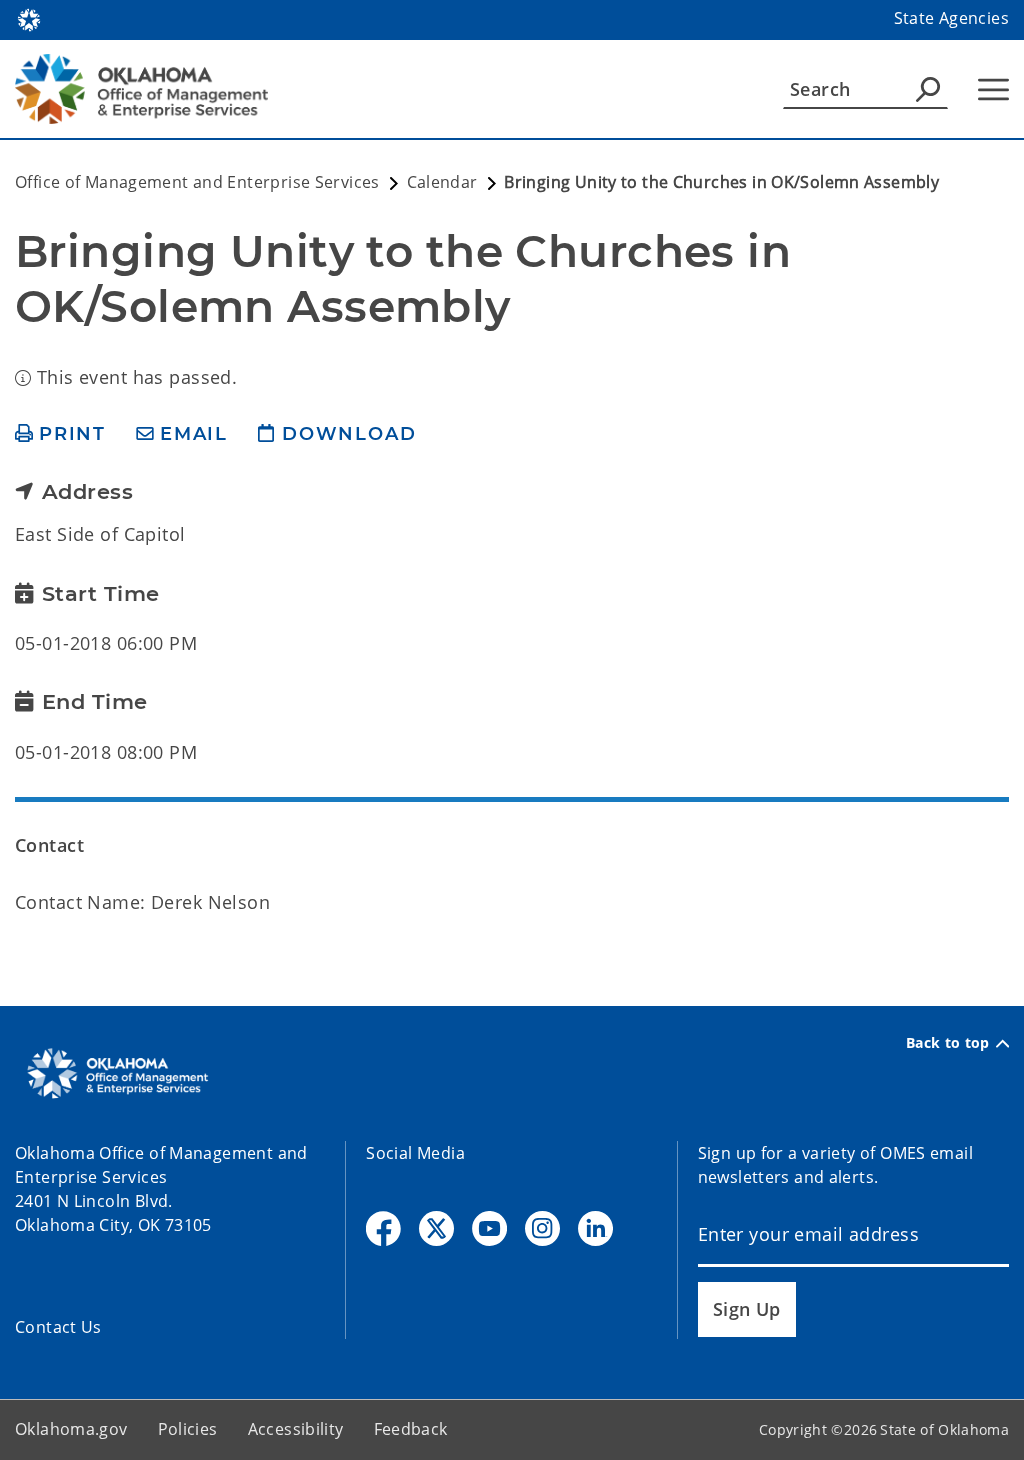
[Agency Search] (928, 89)
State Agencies (951, 18)
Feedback (411, 1429)
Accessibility (296, 1429)
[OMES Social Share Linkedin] (595, 1228)
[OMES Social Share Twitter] (436, 1228)
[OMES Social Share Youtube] (489, 1228)
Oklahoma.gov (71, 1429)
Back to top (948, 1043)
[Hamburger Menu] (993, 89)
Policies (188, 1429)
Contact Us (58, 1327)
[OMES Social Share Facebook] (383, 1228)
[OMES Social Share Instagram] (542, 1228)
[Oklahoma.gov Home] (29, 18)
